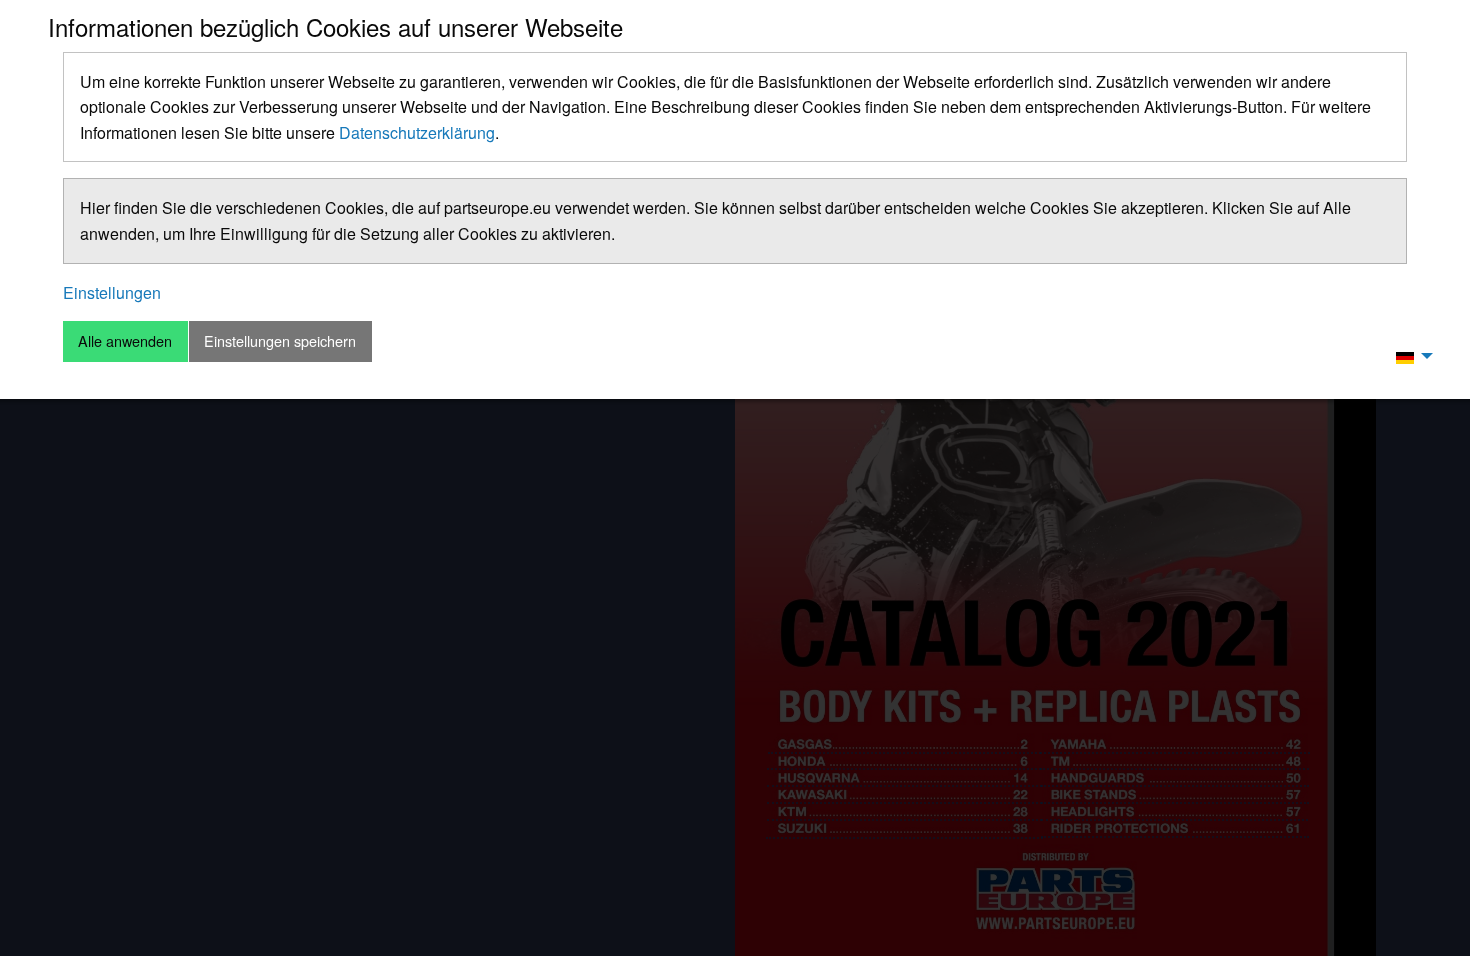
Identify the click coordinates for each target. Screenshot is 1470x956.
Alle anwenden (125, 340)
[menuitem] (1409, 356)
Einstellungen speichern (280, 340)
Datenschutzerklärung (417, 132)
